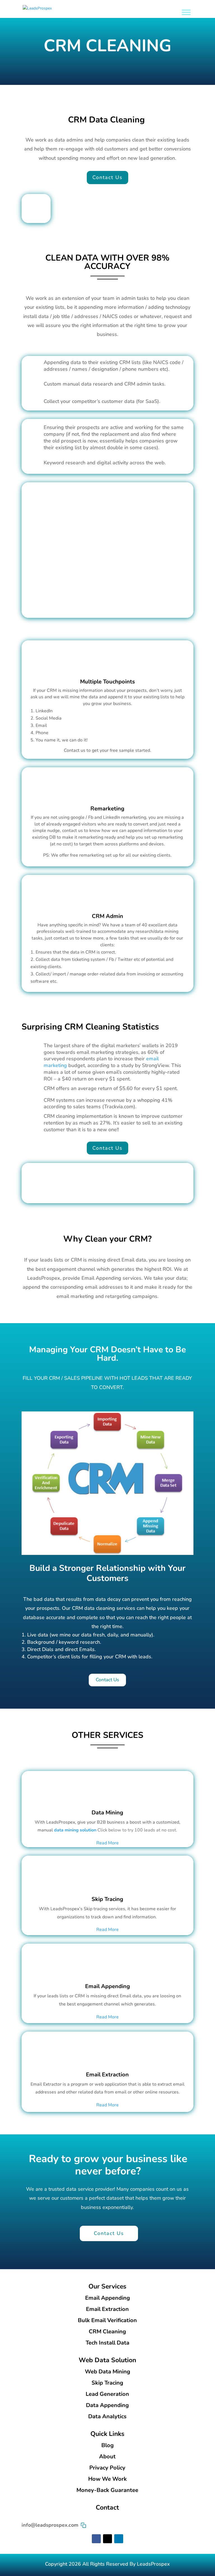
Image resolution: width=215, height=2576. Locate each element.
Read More (107, 1843)
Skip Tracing (107, 1899)
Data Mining (107, 1813)
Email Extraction (107, 2075)
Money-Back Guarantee (107, 2490)
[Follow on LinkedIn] (119, 2539)
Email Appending (107, 1986)
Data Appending (107, 2405)
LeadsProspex (153, 2564)
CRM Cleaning (107, 2332)
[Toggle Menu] (186, 12)
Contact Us (107, 177)
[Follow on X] (107, 2539)
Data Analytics (107, 2416)
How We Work (107, 2479)
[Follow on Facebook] (96, 2539)
